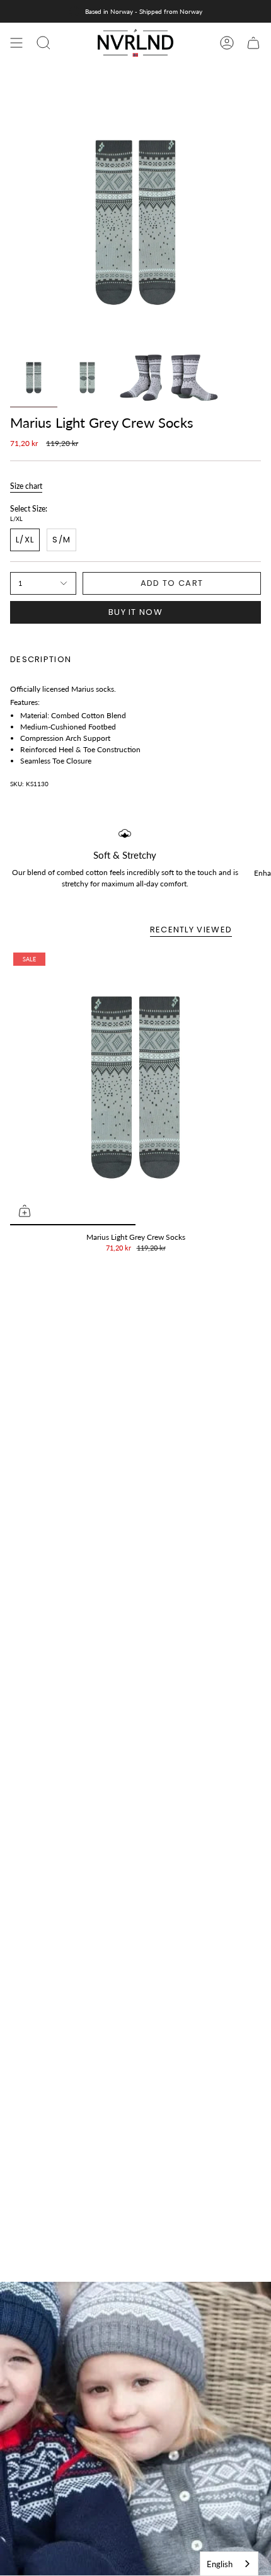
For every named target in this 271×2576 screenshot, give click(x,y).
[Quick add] (25, 1211)
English (220, 2564)
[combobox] (229, 2564)
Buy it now (135, 612)
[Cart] (253, 43)
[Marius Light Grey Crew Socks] (135, 1087)
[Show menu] (16, 43)
